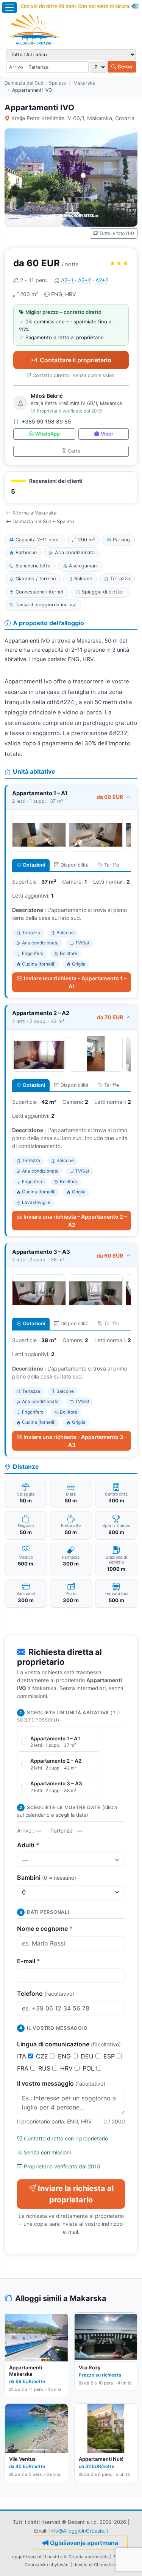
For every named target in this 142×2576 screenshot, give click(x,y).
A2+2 (84, 280)
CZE (43, 2056)
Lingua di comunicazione (69, 2044)
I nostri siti (56, 2557)
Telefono (46, 1993)
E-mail (29, 1961)
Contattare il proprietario (76, 360)
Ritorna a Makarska (34, 513)
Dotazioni (34, 865)
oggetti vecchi (27, 2557)
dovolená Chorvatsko (95, 2565)
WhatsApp (48, 434)
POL (89, 2068)
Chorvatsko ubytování (47, 2565)
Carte (74, 451)
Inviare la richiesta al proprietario (76, 2194)
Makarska (84, 83)
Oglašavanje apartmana (84, 2543)
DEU (88, 2056)
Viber (107, 434)
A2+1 (67, 280)
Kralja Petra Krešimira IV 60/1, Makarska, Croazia (73, 118)
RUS (45, 2068)
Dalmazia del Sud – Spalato (35, 83)
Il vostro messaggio (61, 2083)
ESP (110, 2056)
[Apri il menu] (9, 8)
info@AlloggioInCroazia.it (79, 2531)
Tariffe (112, 865)
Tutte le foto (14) (117, 233)
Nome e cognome (45, 1929)
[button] (71, 488)
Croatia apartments (89, 2557)
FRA (24, 2068)
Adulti (28, 1845)
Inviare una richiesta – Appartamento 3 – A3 (75, 1441)
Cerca (124, 66)
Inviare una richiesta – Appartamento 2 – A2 (75, 1221)
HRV (67, 2068)
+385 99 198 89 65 (46, 421)
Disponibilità (75, 865)
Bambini (47, 1878)
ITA (23, 2056)
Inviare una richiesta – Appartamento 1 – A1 (75, 982)
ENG (65, 2056)
